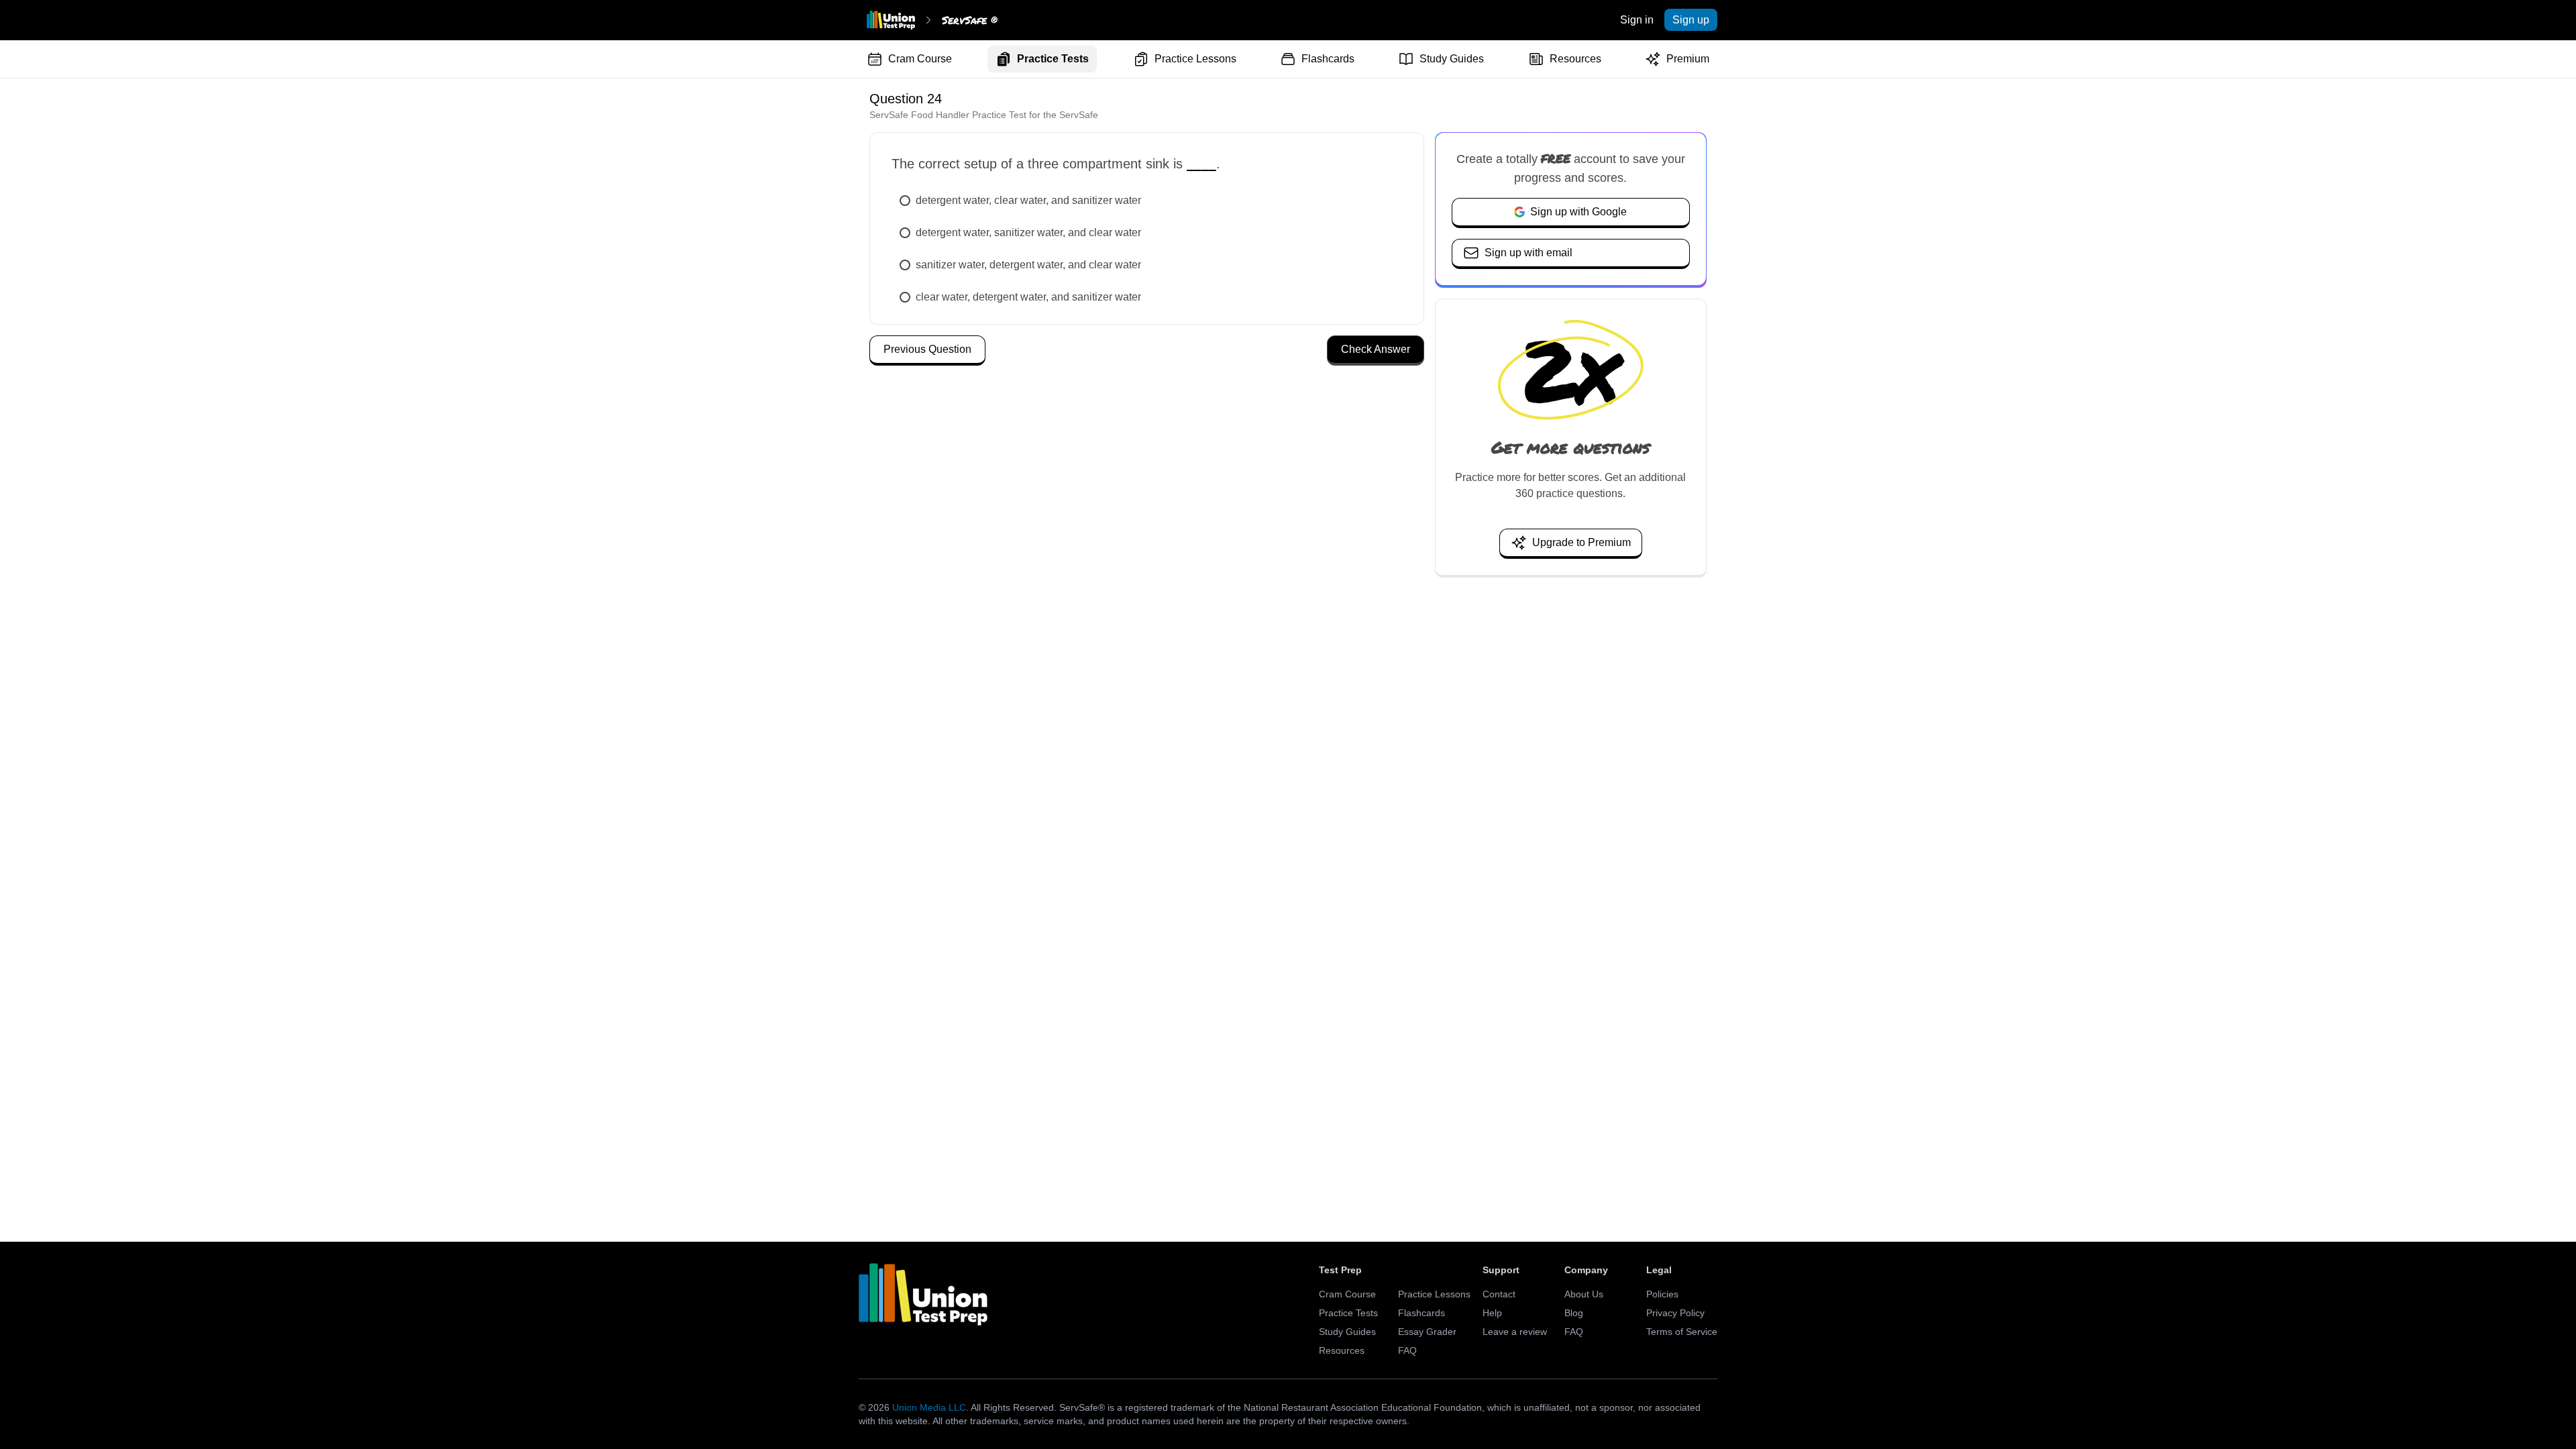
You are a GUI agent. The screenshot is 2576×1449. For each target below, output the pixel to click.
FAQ (1407, 1350)
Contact (1499, 1294)
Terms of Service (1682, 1332)
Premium (1688, 59)
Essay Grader (1427, 1332)
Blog (1574, 1313)
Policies (1662, 1294)
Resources (1575, 59)
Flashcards (1328, 59)
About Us (1584, 1294)
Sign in (1637, 20)
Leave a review (1515, 1332)
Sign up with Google (1578, 212)
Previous (927, 349)
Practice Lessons (1195, 59)
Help (1492, 1313)
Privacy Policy (1675, 1313)
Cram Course (920, 59)
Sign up (1691, 20)
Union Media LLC (929, 1407)
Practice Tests (1053, 59)
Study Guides (1452, 59)
